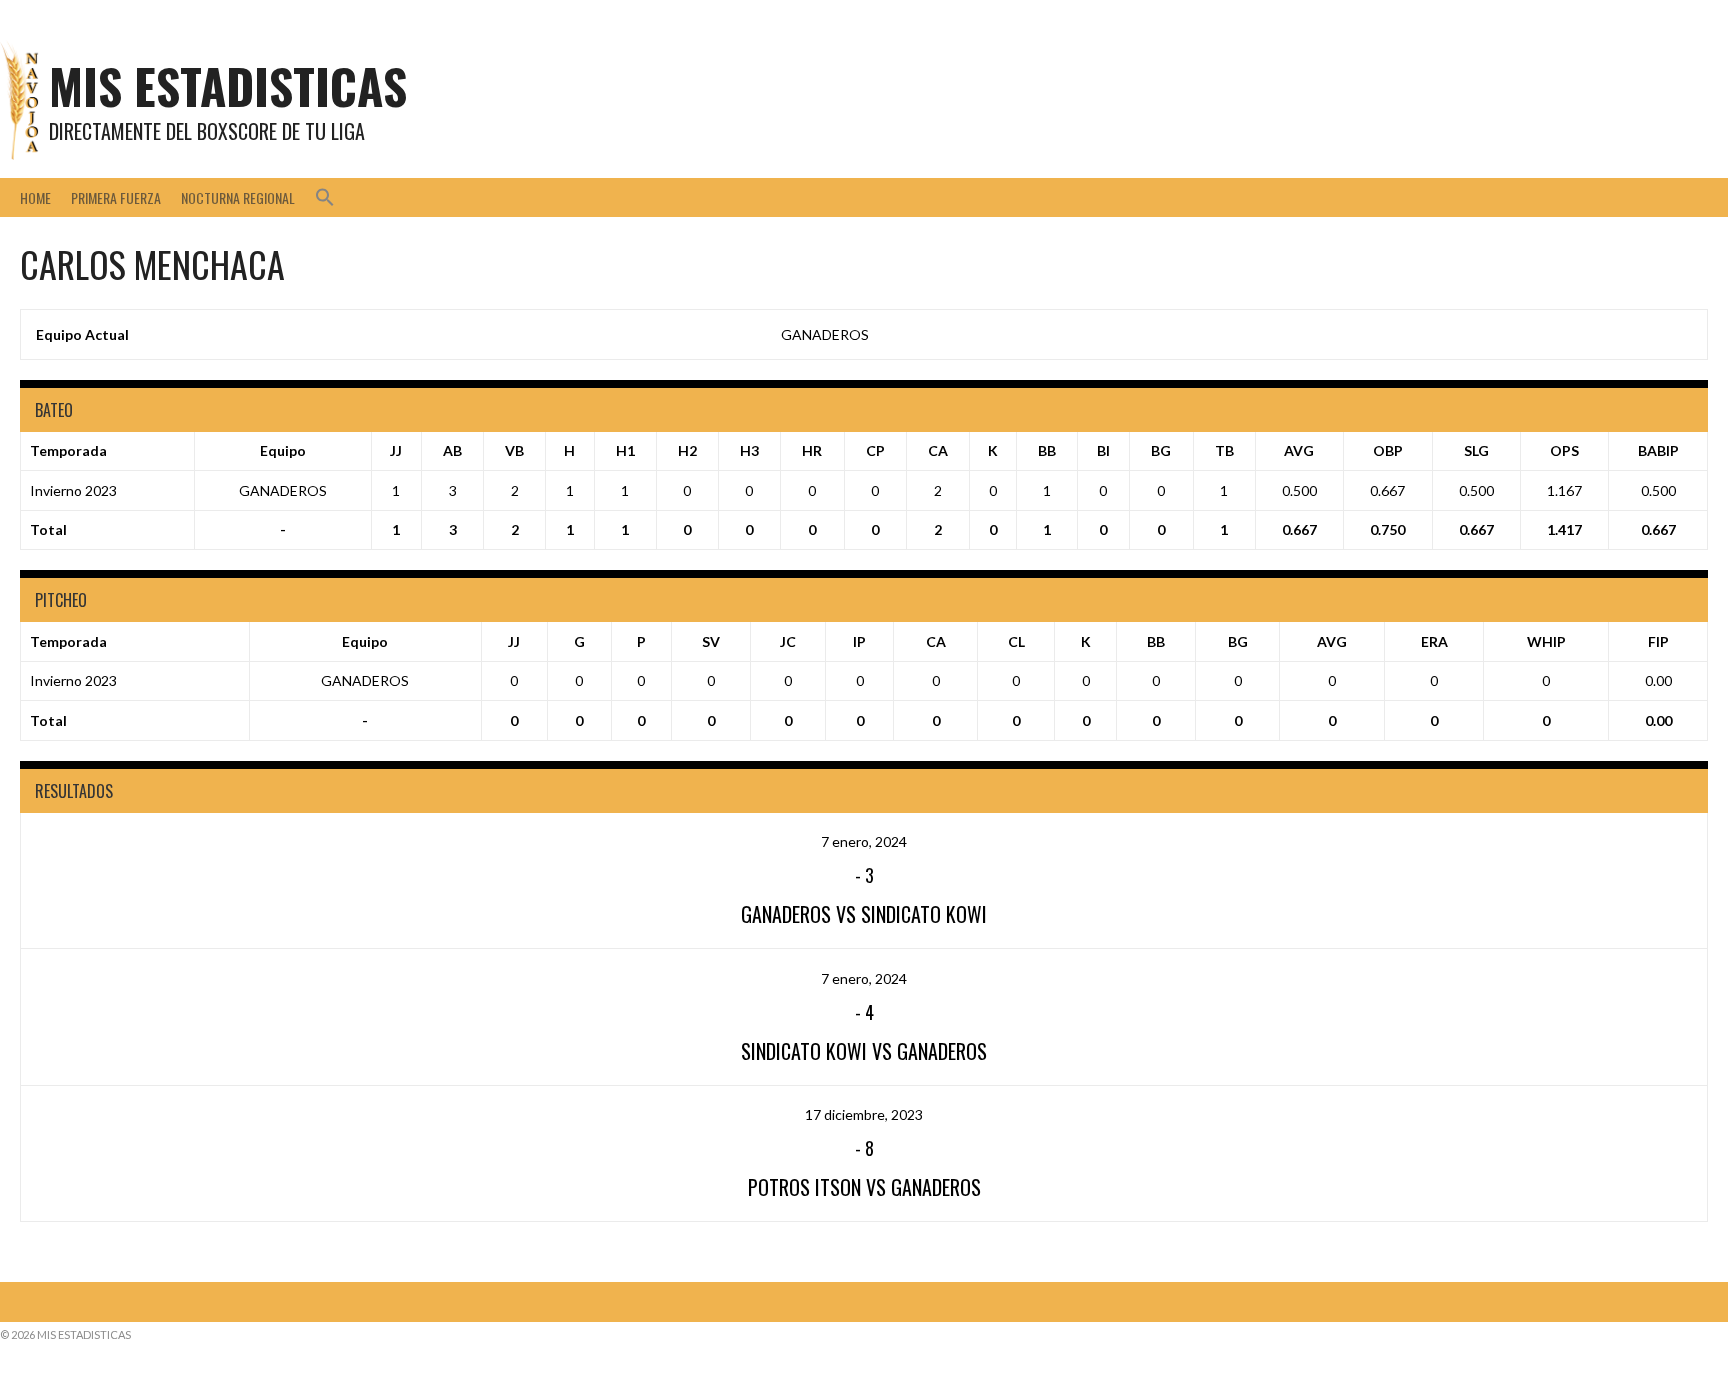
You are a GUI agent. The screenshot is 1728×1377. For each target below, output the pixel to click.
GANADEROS (825, 334)
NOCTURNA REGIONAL (238, 197)
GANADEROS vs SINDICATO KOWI (864, 914)
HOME (35, 197)
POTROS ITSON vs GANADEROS (864, 1187)
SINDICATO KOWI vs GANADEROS (864, 1051)
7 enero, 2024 (864, 841)
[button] (325, 197)
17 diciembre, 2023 (864, 1114)
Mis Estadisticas (228, 85)
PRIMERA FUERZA (116, 197)
